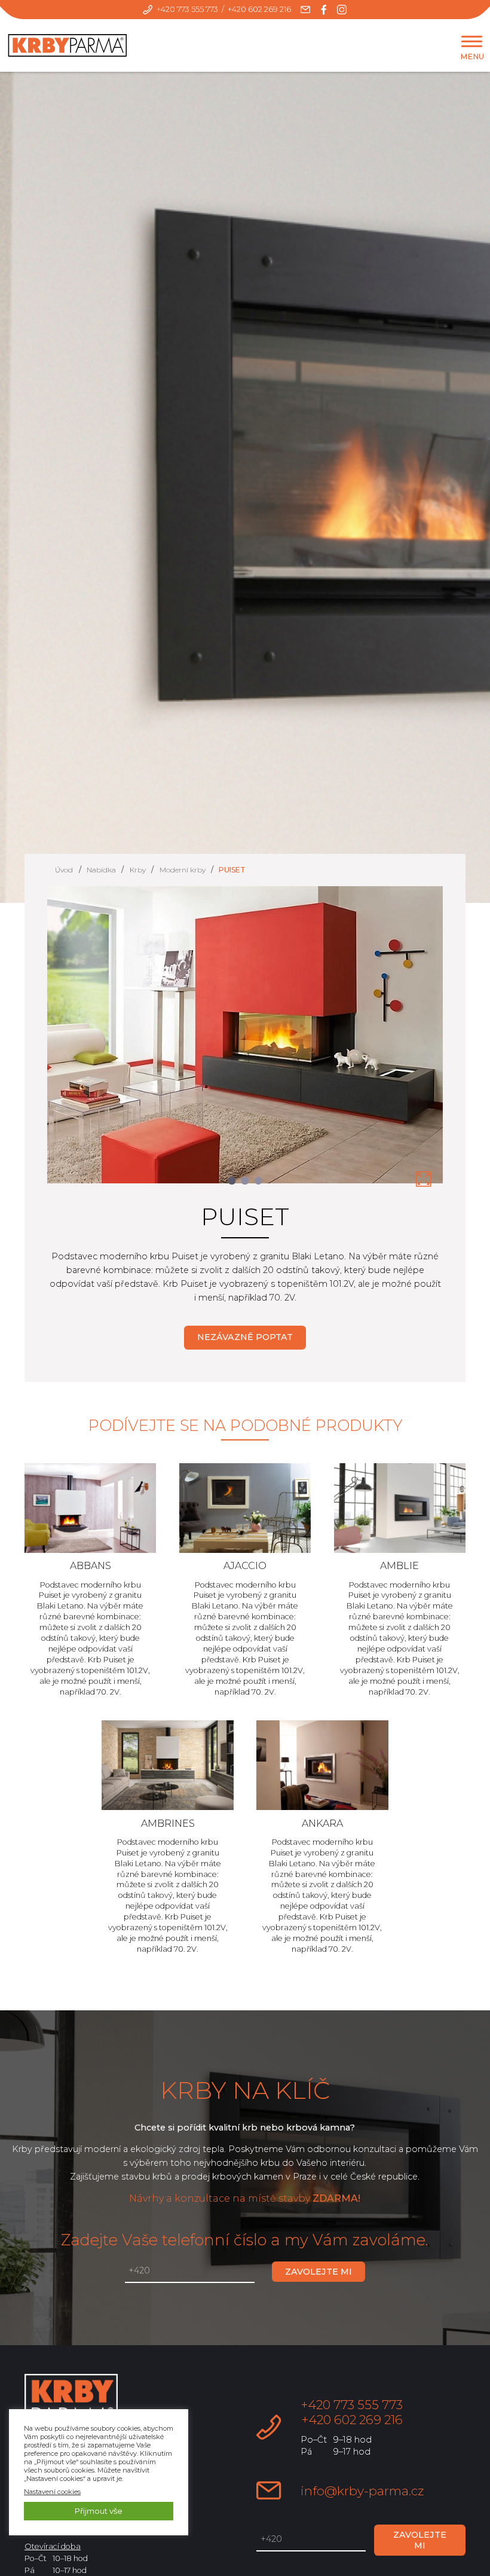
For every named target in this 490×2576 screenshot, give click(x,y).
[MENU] (472, 42)
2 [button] (245, 1181)
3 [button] (258, 1181)
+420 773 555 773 (187, 9)
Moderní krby (183, 870)
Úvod (64, 870)
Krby (138, 870)
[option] (245, 1042)
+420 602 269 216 (259, 9)
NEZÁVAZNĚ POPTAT (245, 1337)
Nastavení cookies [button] (52, 2492)
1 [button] (232, 1181)
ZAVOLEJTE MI (318, 2272)
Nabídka (101, 870)
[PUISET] (424, 1180)
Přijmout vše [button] (99, 2511)
